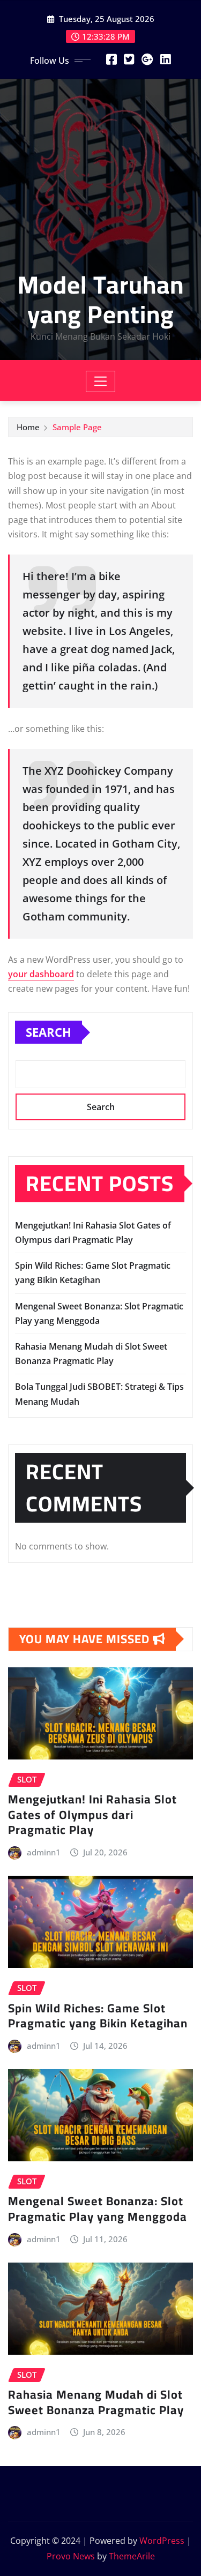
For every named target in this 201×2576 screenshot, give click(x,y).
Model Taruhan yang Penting (101, 299)
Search (49, 1032)
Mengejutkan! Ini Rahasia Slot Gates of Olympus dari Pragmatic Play (92, 1814)
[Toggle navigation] (100, 381)
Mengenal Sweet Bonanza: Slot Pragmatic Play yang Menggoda (98, 2209)
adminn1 (44, 1852)
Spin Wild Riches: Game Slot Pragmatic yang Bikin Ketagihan (98, 2016)
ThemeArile (132, 2556)
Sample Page (77, 427)
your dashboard (41, 974)
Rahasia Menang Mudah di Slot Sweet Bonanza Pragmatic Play (96, 2402)
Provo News (71, 2556)
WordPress (162, 2541)
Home (28, 427)
